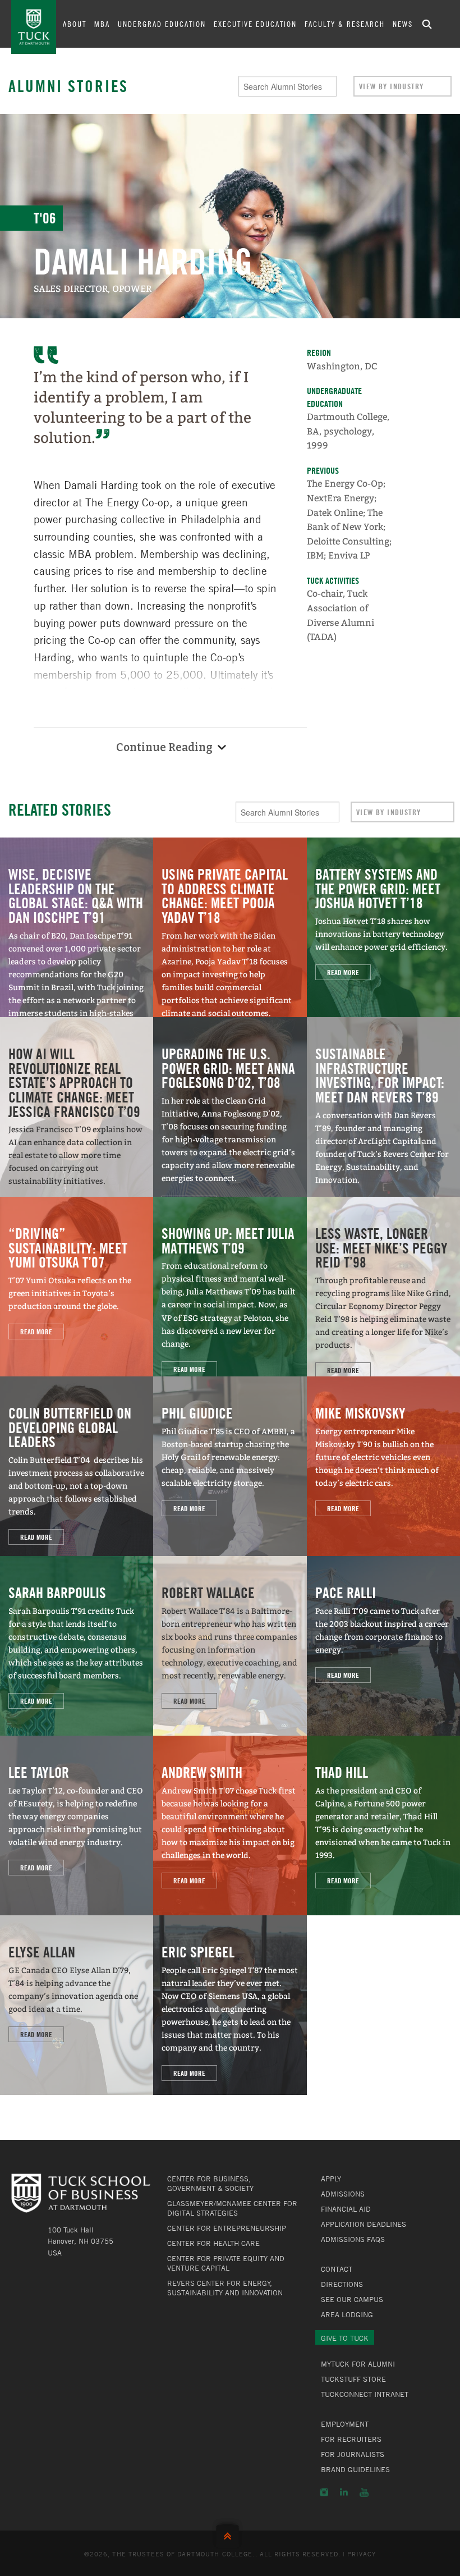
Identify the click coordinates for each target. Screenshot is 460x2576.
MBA (102, 24)
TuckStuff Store (353, 2379)
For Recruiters (351, 2439)
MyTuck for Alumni (358, 2364)
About (75, 24)
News (403, 24)
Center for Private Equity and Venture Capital (226, 2263)
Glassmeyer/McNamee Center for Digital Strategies (232, 2208)
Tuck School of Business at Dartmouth (34, 27)
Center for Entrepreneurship (227, 2228)
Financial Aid (346, 2209)
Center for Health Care (213, 2243)
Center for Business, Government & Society (210, 2183)
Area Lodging (347, 2314)
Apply (331, 2179)
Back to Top (230, 2534)
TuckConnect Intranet (365, 2394)
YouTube (364, 2492)
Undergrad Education (162, 24)
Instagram (324, 2492)
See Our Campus (352, 2299)
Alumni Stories (68, 86)
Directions (342, 2284)
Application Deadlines (364, 2224)
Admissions (343, 2194)
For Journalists (353, 2454)
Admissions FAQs (353, 2239)
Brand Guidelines (355, 2469)
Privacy (362, 2554)
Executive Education (255, 24)
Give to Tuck (345, 2338)
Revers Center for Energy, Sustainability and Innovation (225, 2288)
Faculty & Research (345, 24)
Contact (337, 2269)
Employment (345, 2424)
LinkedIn (344, 2492)
